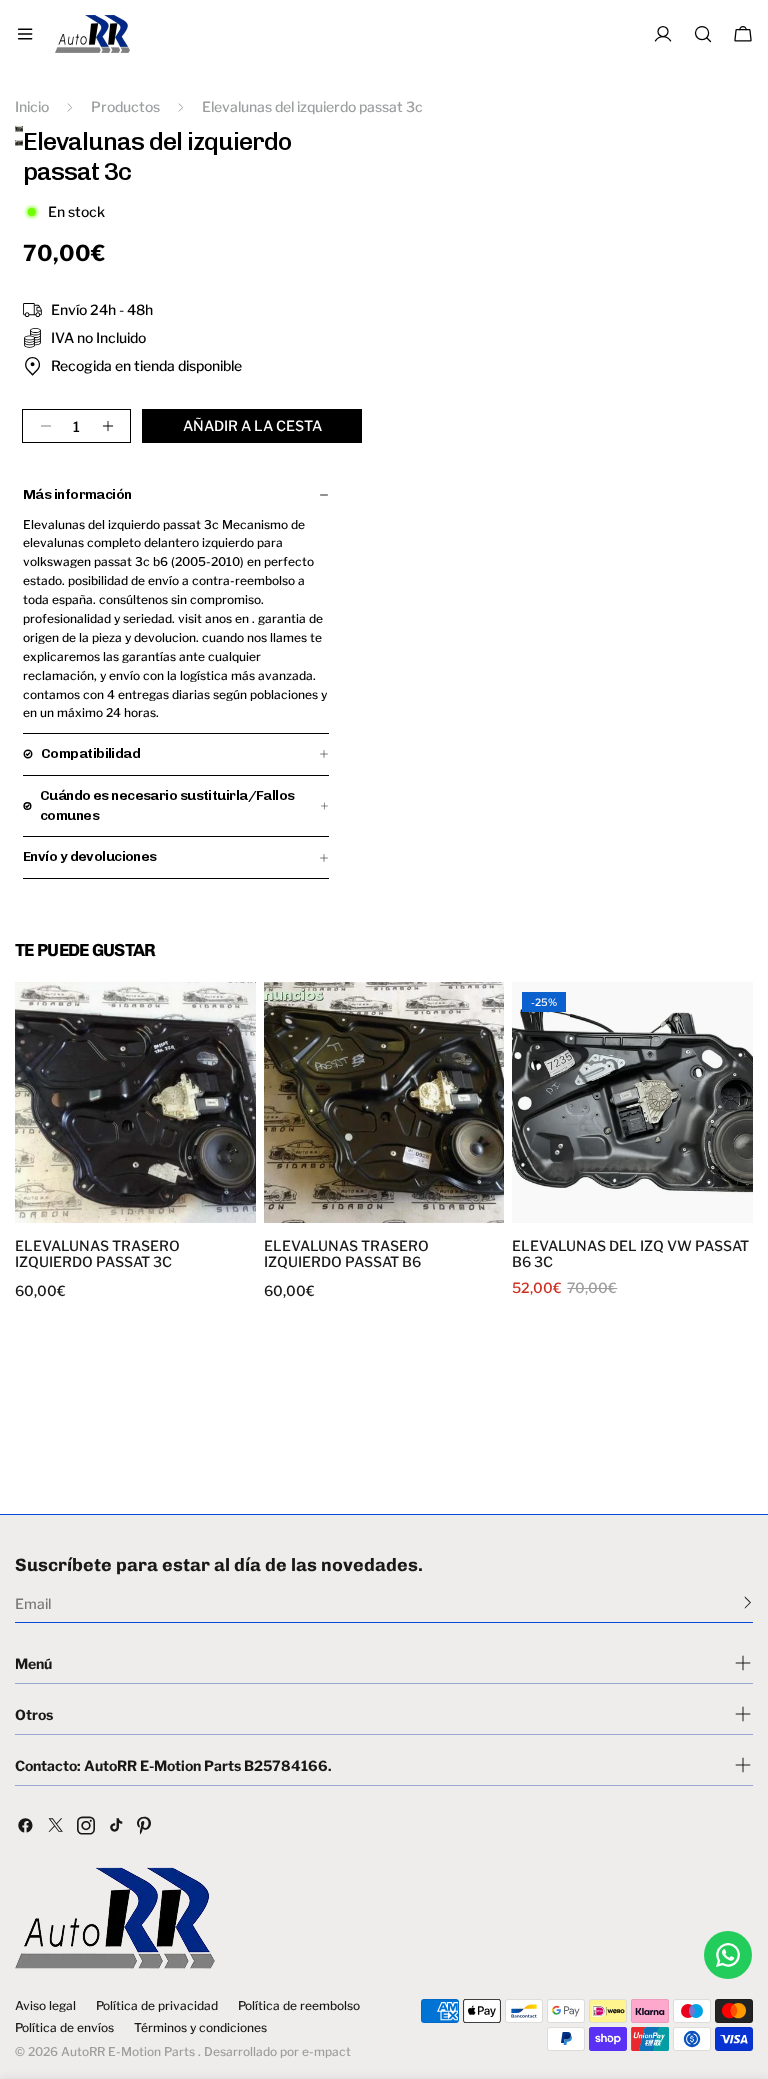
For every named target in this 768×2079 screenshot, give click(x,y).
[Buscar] (703, 34)
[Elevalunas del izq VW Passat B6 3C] (632, 1102)
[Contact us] (728, 1955)
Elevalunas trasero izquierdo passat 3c (97, 1254)
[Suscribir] (747, 1602)
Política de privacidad (157, 2006)
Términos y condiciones (200, 2028)
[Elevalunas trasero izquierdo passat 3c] (135, 1102)
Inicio (32, 106)
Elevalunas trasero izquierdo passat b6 (346, 1254)
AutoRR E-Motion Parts (128, 2051)
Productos (125, 106)
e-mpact (326, 2051)
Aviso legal (45, 2006)
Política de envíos (64, 2028)
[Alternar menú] (25, 34)
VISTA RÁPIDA (79, 1210)
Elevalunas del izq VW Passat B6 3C (630, 1254)
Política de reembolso (299, 2006)
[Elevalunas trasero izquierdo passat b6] (384, 1102)
